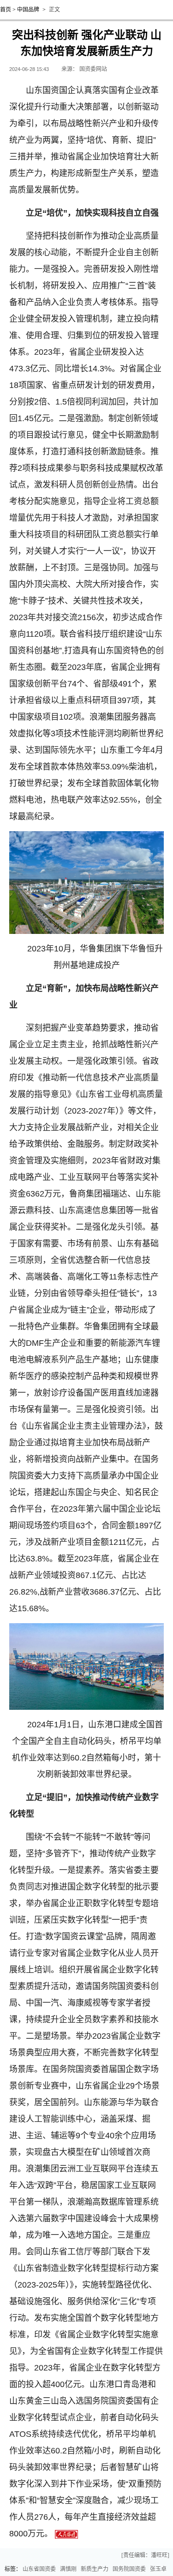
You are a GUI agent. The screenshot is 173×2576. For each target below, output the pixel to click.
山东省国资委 (39, 2569)
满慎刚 (68, 2569)
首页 (6, 10)
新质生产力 (95, 2569)
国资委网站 (93, 69)
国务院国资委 (129, 2569)
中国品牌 (28, 10)
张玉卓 (158, 2569)
